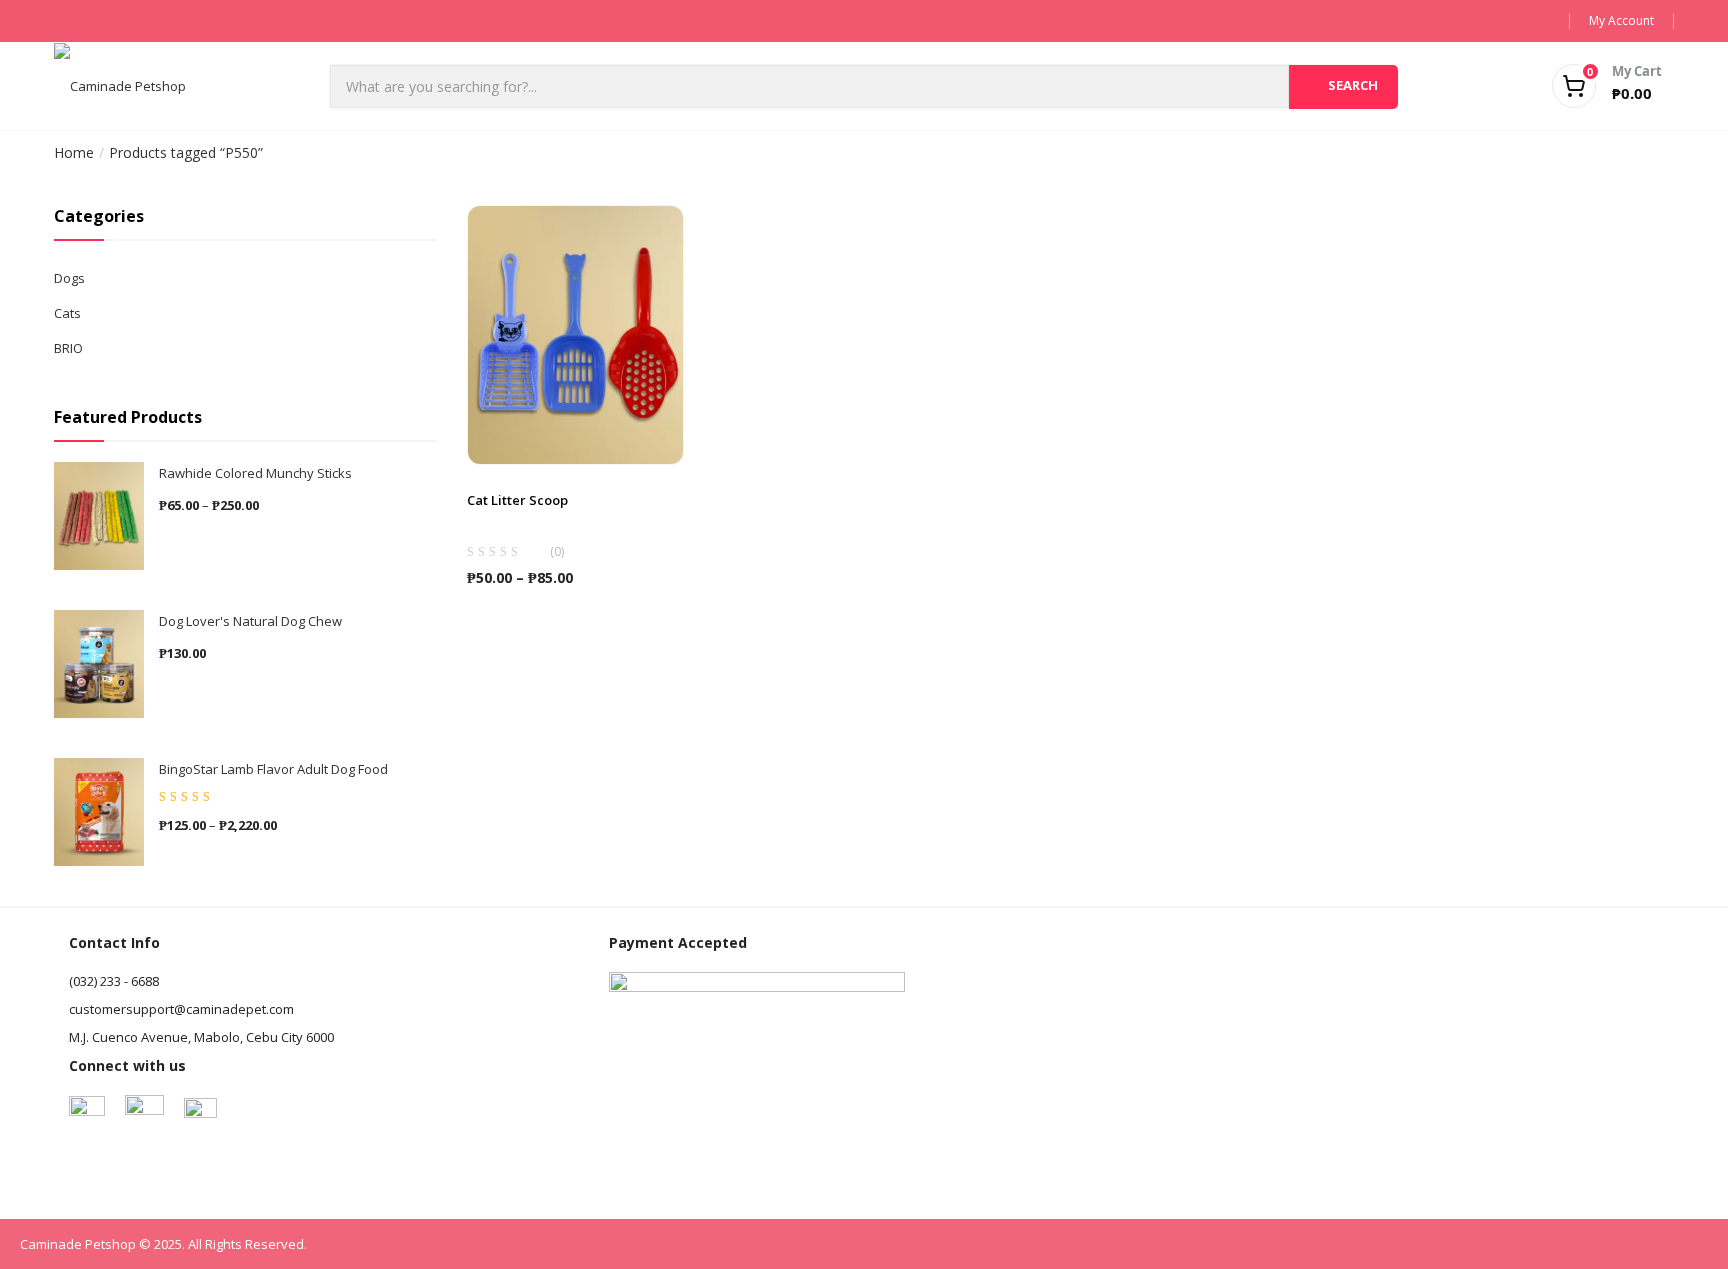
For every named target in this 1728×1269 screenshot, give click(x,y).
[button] (1582, 86)
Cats (67, 313)
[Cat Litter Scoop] (576, 334)
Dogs (69, 278)
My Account (1621, 20)
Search (1353, 85)
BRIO (68, 348)
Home (74, 152)
